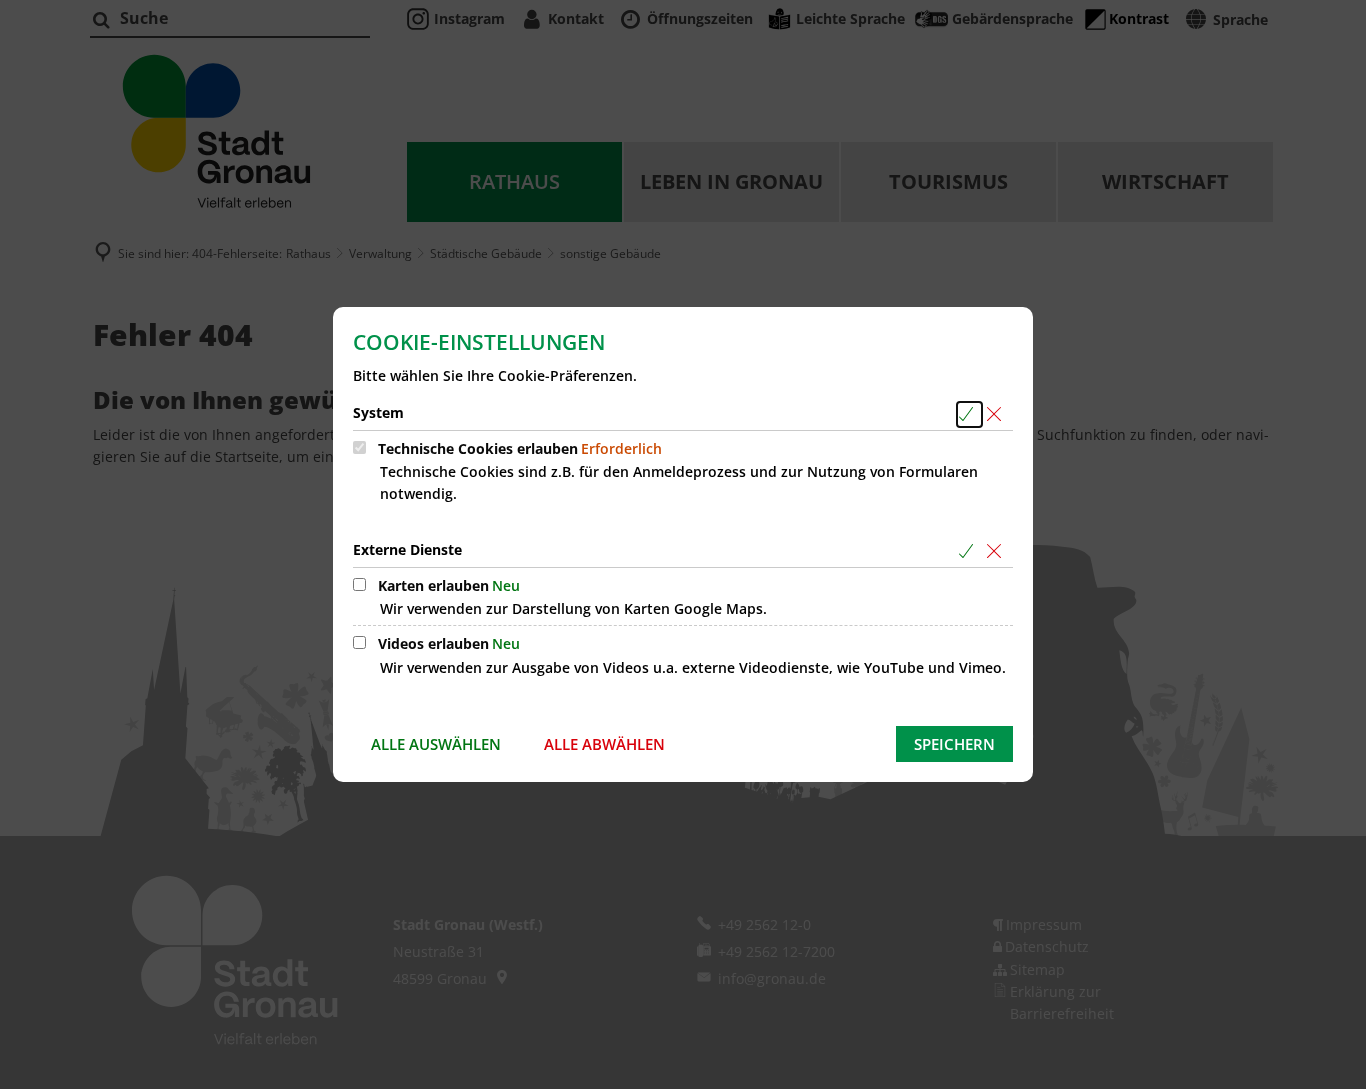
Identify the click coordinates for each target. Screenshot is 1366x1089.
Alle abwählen (604, 744)
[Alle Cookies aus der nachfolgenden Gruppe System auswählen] (969, 414)
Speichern (954, 744)
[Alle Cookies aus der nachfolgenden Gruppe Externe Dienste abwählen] (997, 551)
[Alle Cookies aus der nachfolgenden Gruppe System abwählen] (997, 414)
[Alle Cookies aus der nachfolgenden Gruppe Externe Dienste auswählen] (969, 551)
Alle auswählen (436, 744)
